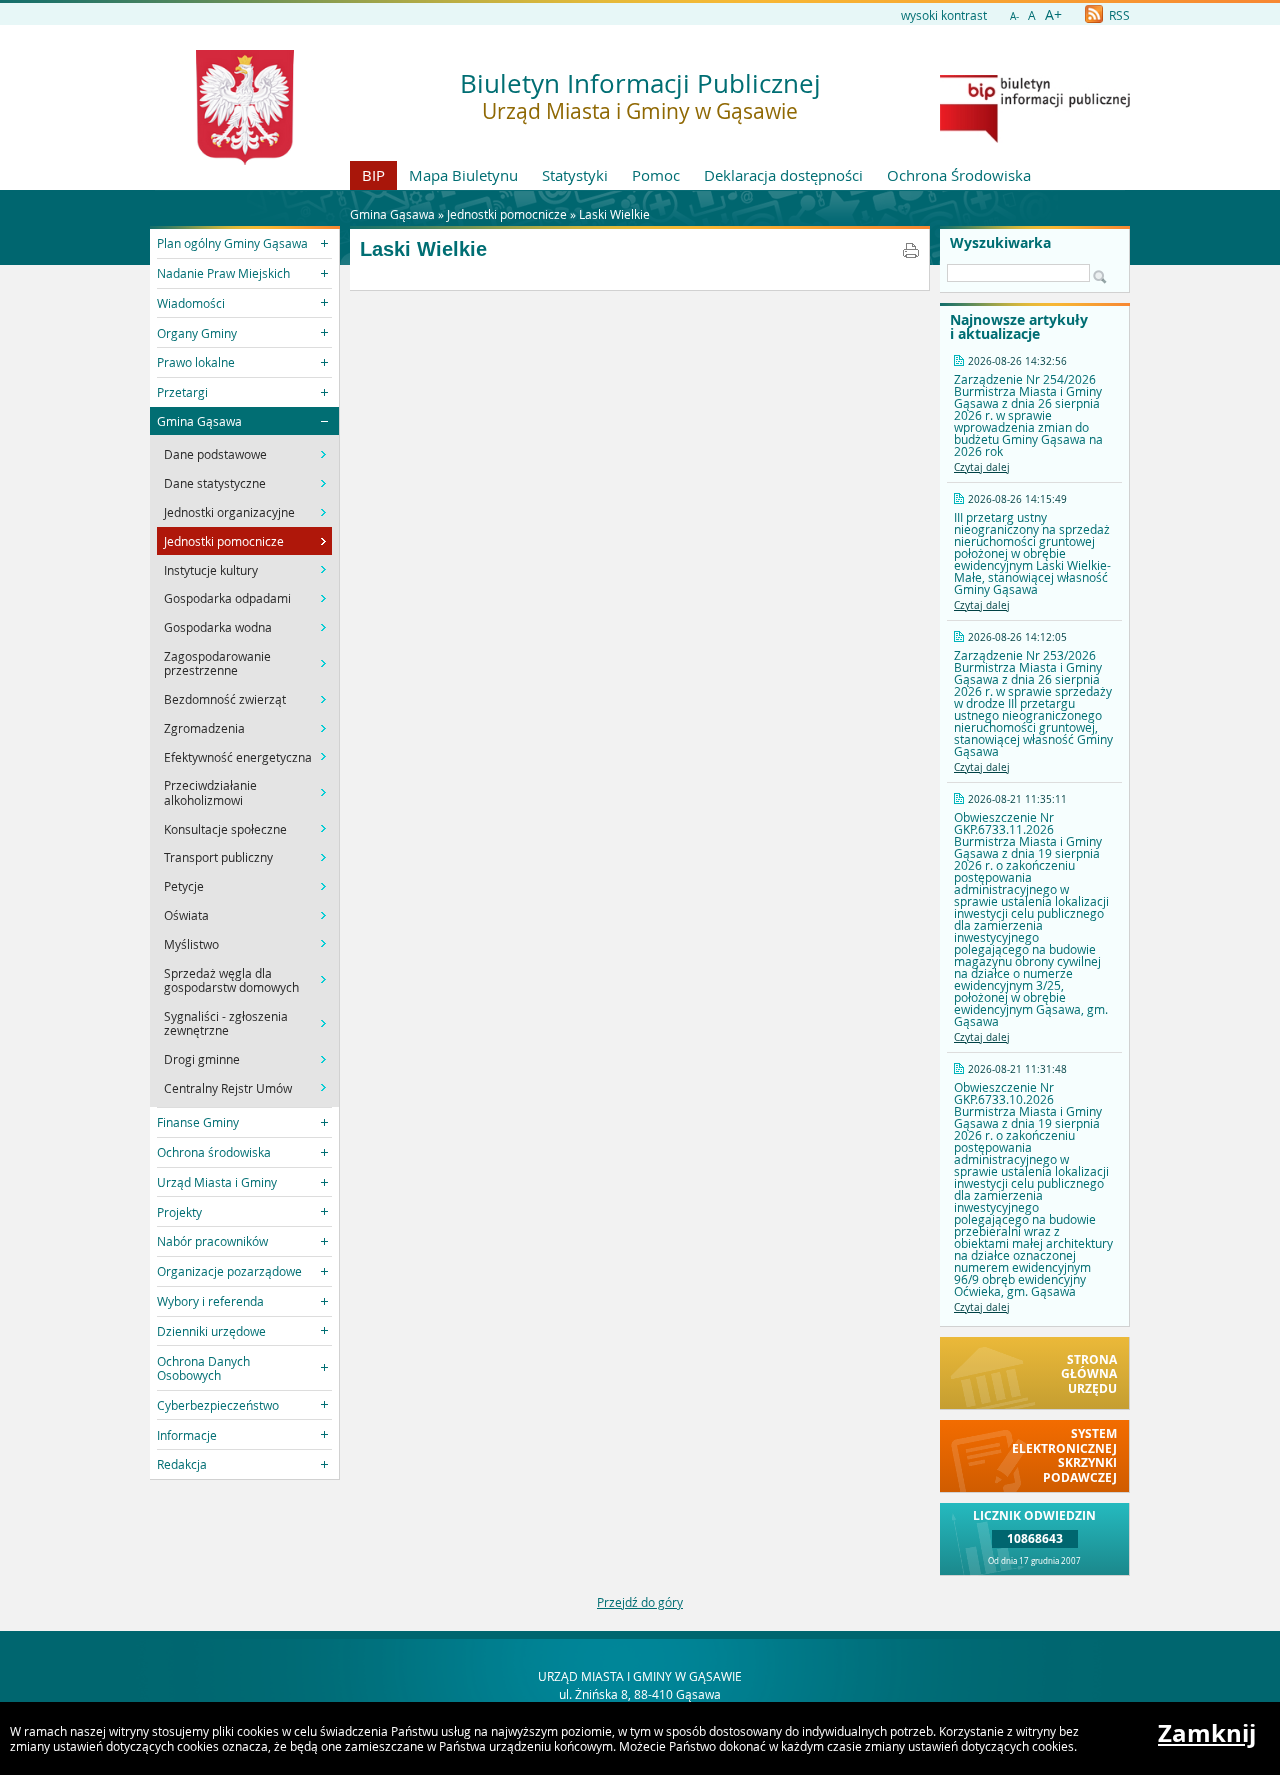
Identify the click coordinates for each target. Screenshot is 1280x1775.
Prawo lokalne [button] (196, 362)
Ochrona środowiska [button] (214, 1152)
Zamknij (1207, 1733)
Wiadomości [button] (191, 303)
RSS (1118, 15)
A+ (1053, 14)
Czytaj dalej (982, 467)
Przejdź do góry (640, 1602)
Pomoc (656, 175)
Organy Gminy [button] (197, 333)
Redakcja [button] (182, 1464)
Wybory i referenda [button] (210, 1301)
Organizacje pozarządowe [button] (229, 1271)
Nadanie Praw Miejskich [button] (223, 273)
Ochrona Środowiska (959, 175)
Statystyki (575, 175)
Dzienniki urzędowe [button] (211, 1331)
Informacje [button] (187, 1435)
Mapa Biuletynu (463, 175)
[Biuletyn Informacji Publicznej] (1035, 138)
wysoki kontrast (944, 15)
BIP (373, 175)
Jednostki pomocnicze (507, 214)
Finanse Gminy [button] (198, 1122)
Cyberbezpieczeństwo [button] (218, 1405)
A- (1014, 16)
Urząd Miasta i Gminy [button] (217, 1182)
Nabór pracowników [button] (212, 1241)
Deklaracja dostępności (783, 175)
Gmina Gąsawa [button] (199, 421)
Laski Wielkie (614, 214)
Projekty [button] (179, 1212)
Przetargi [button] (182, 392)
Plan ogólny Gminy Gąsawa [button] (232, 243)
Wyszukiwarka (1000, 243)
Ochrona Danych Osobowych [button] (203, 1368)
